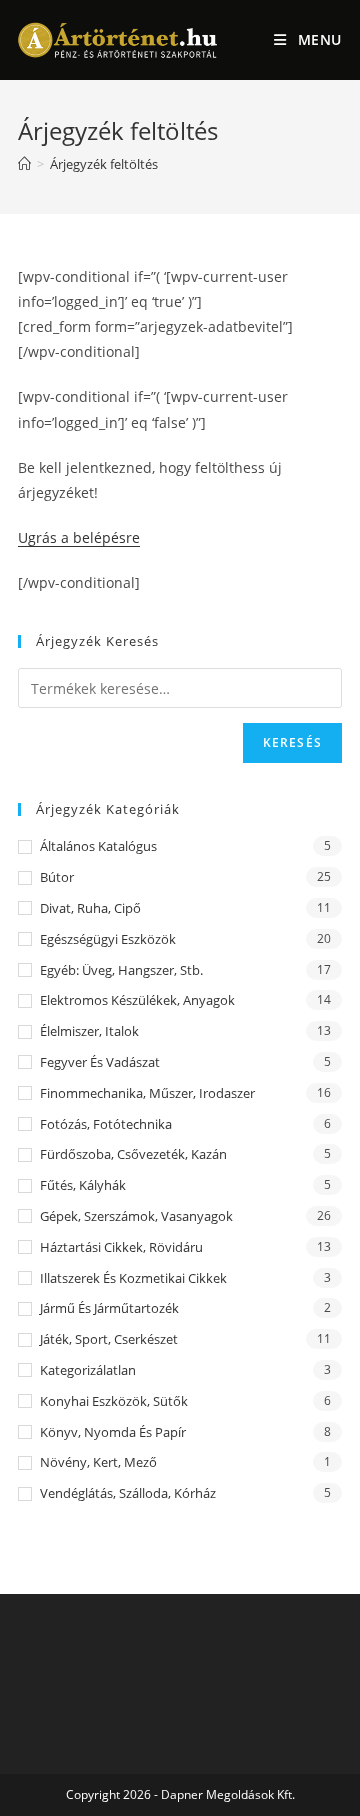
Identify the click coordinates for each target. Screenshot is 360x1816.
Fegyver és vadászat (100, 1062)
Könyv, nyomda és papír (113, 1432)
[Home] (24, 164)
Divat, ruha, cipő (90, 908)
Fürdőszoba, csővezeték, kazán (133, 1154)
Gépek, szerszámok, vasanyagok (136, 1216)
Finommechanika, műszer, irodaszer (147, 1093)
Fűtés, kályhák (83, 1185)
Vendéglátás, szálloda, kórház (128, 1493)
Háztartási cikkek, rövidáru (121, 1247)
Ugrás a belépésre (79, 537)
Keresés (292, 742)
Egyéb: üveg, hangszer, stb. (121, 970)
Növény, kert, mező (98, 1462)
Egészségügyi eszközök (108, 939)
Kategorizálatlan (88, 1370)
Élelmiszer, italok (89, 1031)
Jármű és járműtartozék (109, 1308)
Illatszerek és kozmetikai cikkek (133, 1278)
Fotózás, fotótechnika (106, 1124)
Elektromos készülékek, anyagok (137, 1000)
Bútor (57, 877)
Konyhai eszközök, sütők (114, 1401)
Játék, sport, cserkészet (109, 1339)
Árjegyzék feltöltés (104, 164)
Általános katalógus (98, 846)
